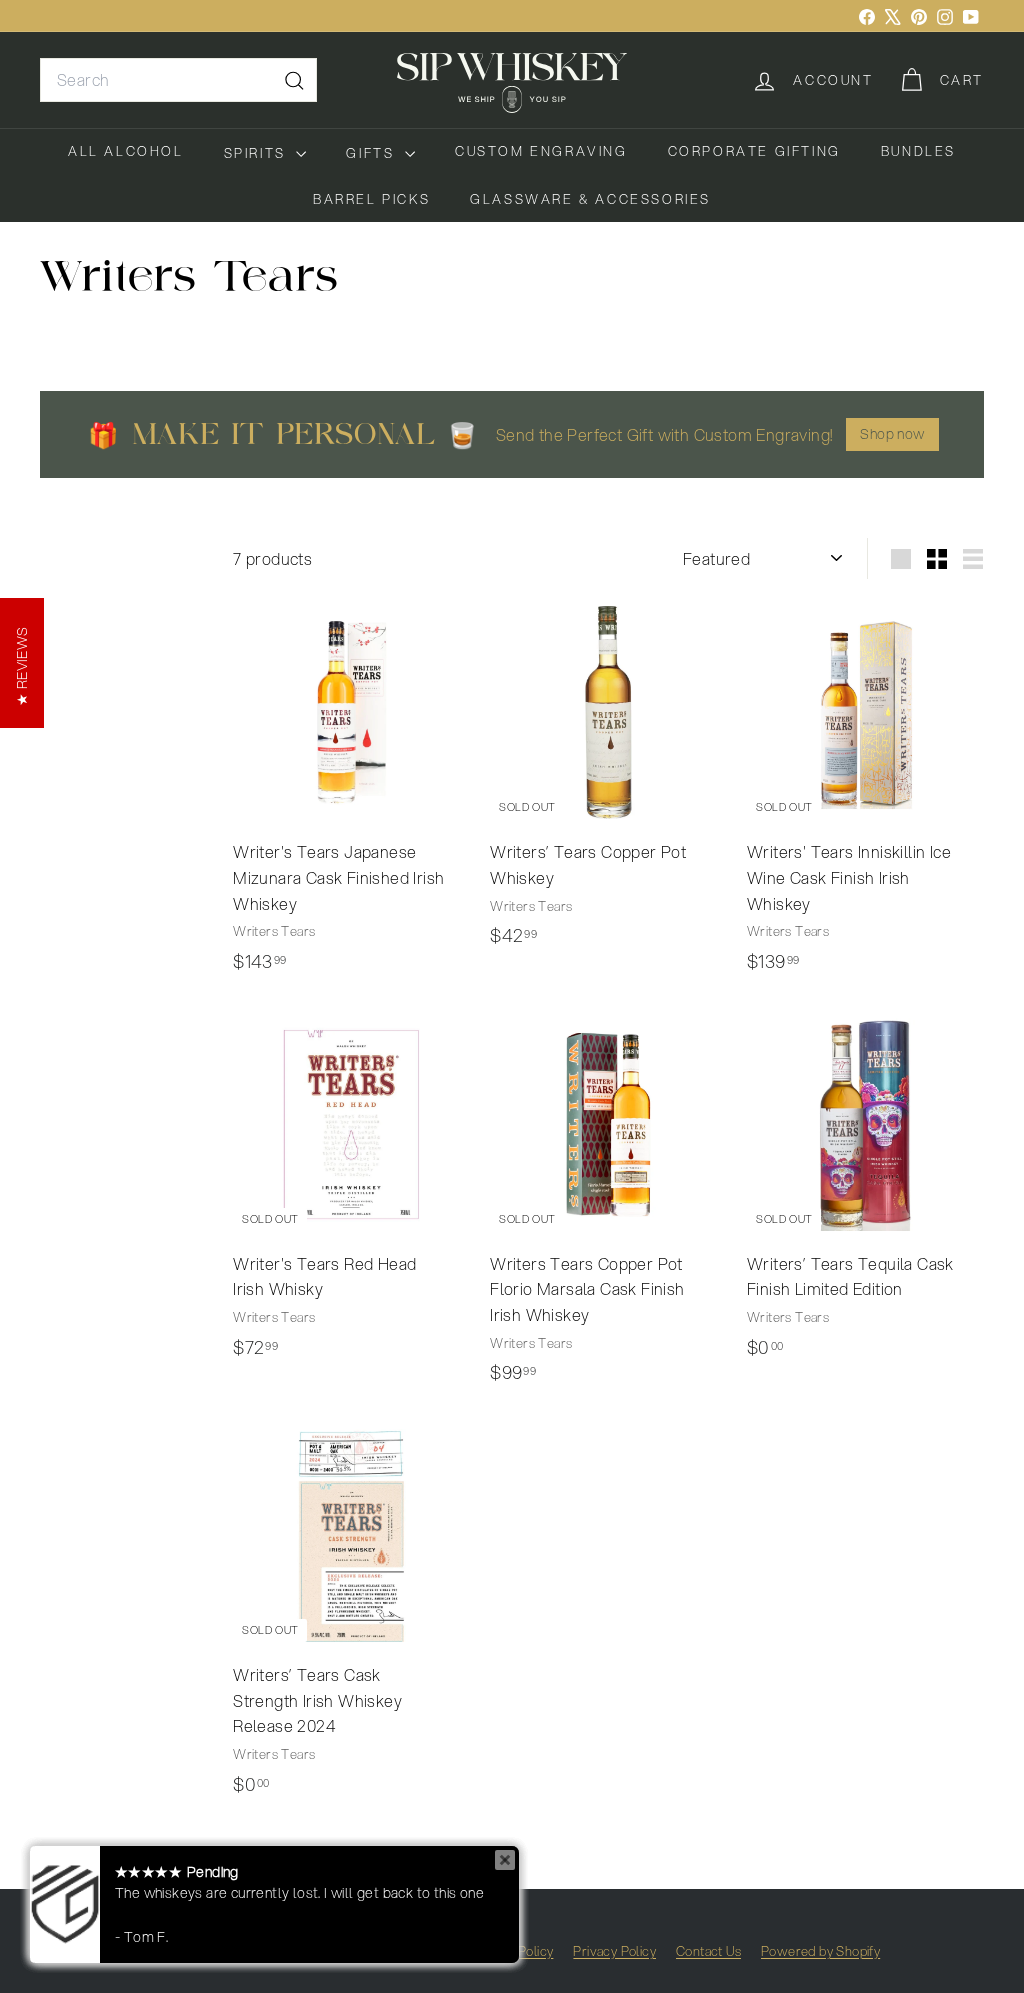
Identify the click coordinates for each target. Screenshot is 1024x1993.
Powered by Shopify (820, 1951)
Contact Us (708, 1951)
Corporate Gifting (754, 151)
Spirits (258, 153)
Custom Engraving (541, 151)
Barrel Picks (371, 199)
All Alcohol (126, 151)
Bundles (918, 151)
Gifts (373, 153)
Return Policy (513, 1951)
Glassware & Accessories (590, 199)
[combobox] (178, 80)
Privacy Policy (614, 1951)
